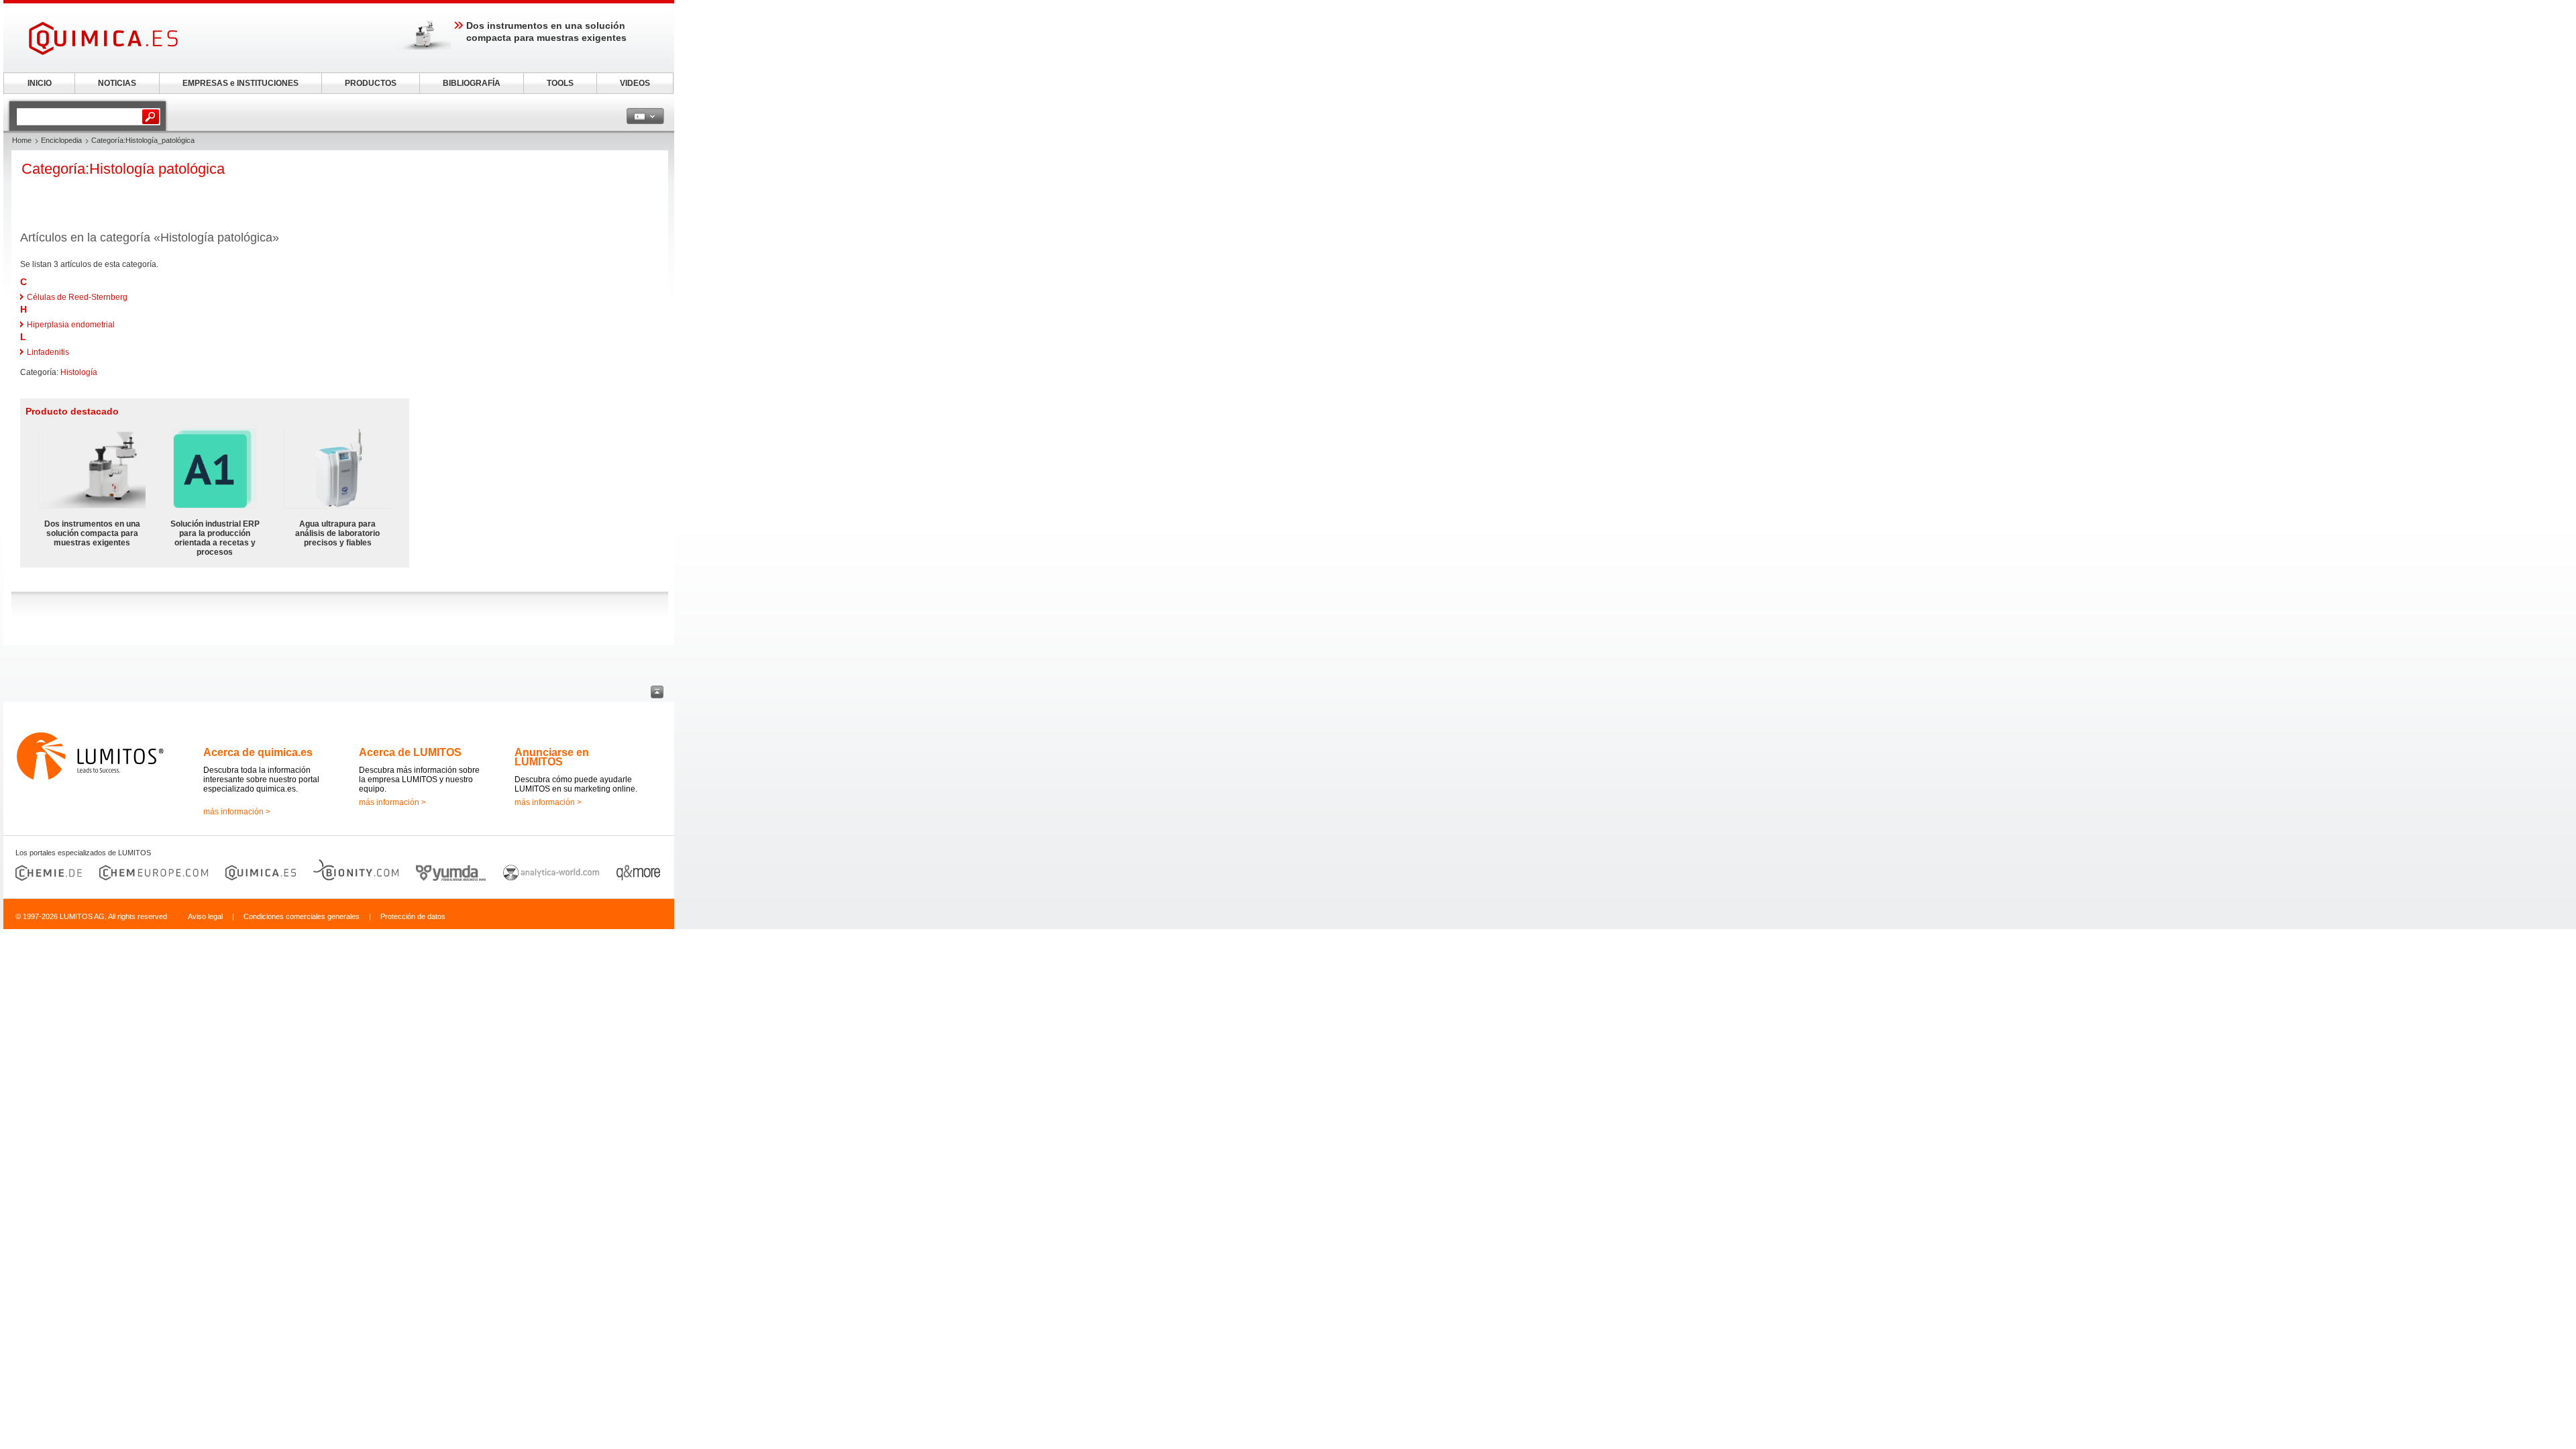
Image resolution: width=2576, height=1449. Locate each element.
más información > (237, 812)
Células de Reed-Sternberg (77, 297)
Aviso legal (205, 916)
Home (22, 140)
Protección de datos (413, 916)
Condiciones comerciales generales (302, 916)
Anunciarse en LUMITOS (552, 757)
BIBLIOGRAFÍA (472, 83)
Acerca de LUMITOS (410, 752)
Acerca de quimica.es (258, 752)
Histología (79, 372)
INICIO (40, 83)
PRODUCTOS (371, 83)
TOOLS (560, 83)
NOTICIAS (117, 83)
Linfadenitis (48, 352)
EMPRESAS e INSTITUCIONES (240, 83)
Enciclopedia (61, 140)
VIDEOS (635, 83)
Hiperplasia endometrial (71, 325)
